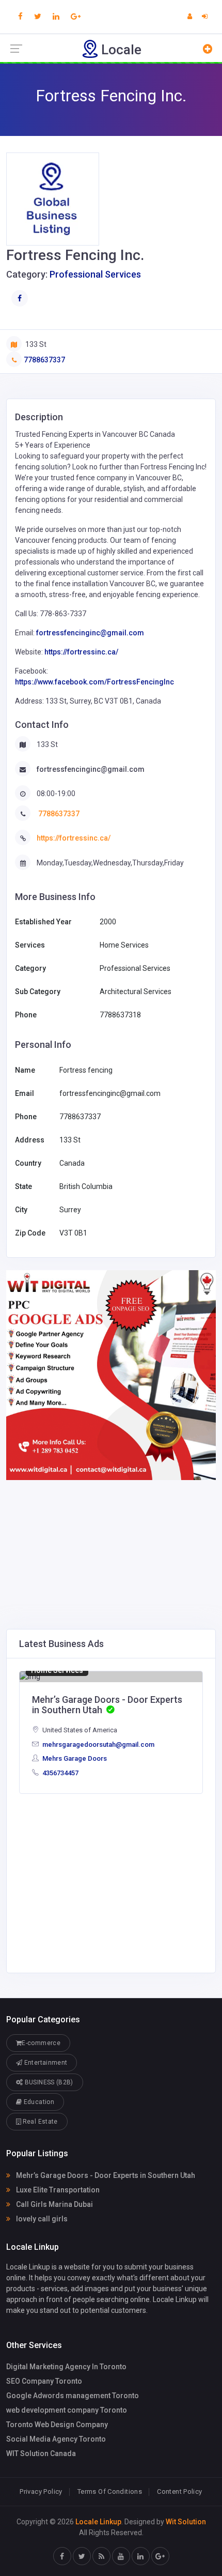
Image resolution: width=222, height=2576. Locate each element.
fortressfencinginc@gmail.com (90, 633)
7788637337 (44, 360)
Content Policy (179, 2491)
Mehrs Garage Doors (74, 1758)
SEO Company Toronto (44, 2381)
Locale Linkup (98, 2522)
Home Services (57, 1670)
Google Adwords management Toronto (73, 2396)
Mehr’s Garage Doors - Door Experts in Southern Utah (105, 2175)
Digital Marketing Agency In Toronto (66, 2367)
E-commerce (41, 2043)
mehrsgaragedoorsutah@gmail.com (98, 1744)
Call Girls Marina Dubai (54, 2204)
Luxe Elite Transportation (57, 2190)
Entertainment (45, 2063)
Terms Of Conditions (110, 2491)
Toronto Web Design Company (57, 2425)
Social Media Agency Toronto (56, 2439)
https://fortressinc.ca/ (81, 652)
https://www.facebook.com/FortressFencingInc (94, 682)
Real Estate (39, 2122)
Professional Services (95, 274)
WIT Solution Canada (41, 2453)
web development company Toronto (67, 2410)
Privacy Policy (41, 2491)
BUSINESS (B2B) (48, 2082)
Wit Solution (186, 2522)
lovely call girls (41, 2219)
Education (38, 2102)
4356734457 (60, 1773)
